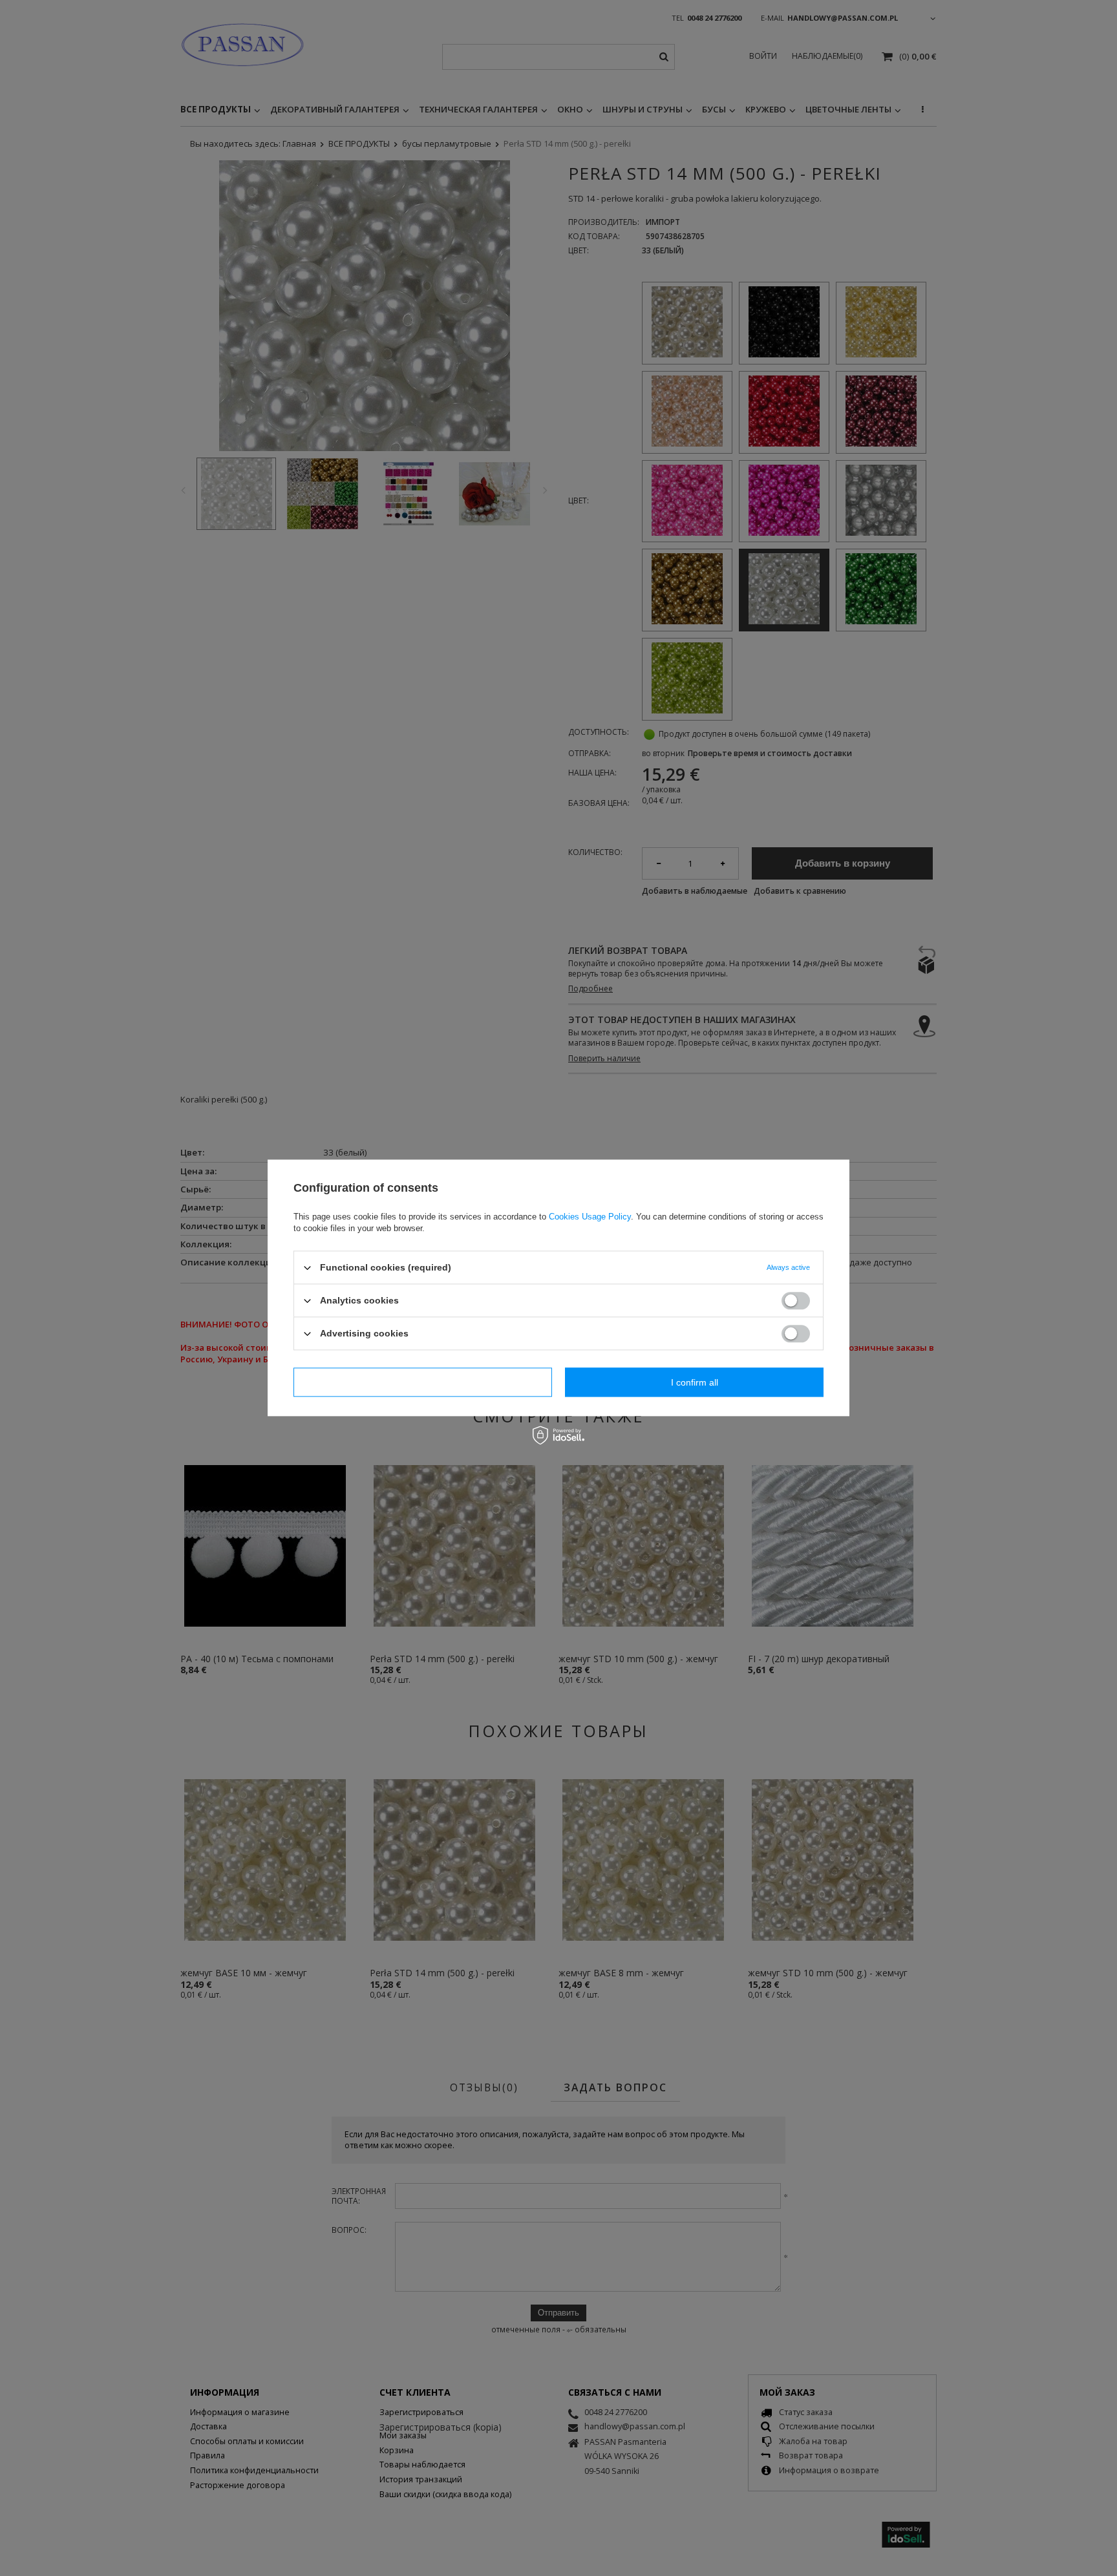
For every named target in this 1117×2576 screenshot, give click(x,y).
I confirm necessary (423, 1382)
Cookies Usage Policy (590, 1217)
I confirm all (695, 1382)
